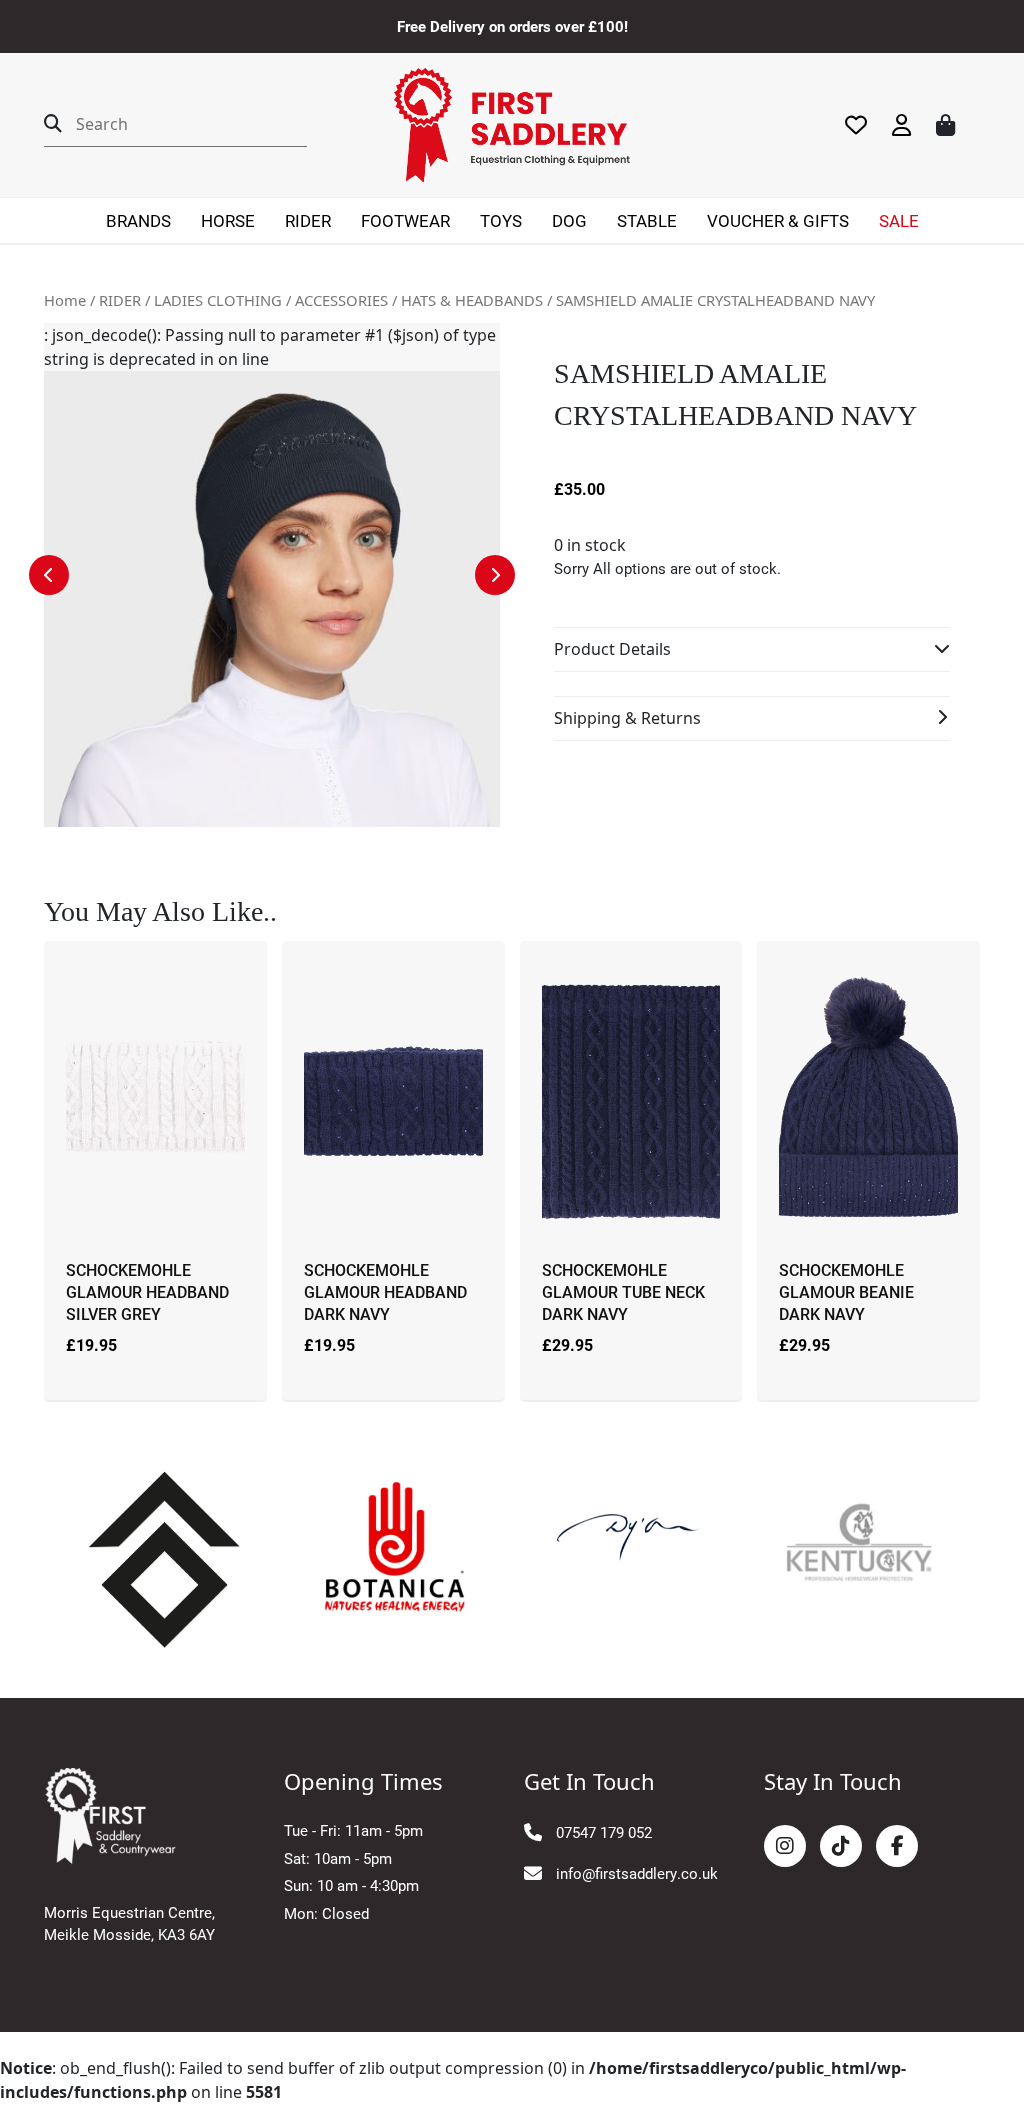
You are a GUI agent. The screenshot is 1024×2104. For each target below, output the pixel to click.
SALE (899, 220)
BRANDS (138, 220)
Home (65, 300)
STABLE (647, 220)
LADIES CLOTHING (218, 300)
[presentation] (49, 575)
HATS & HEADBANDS (472, 300)
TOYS (501, 220)
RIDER (308, 220)
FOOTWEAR (405, 220)
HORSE (228, 220)
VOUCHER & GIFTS (778, 220)
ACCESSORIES (341, 300)
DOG (569, 220)
